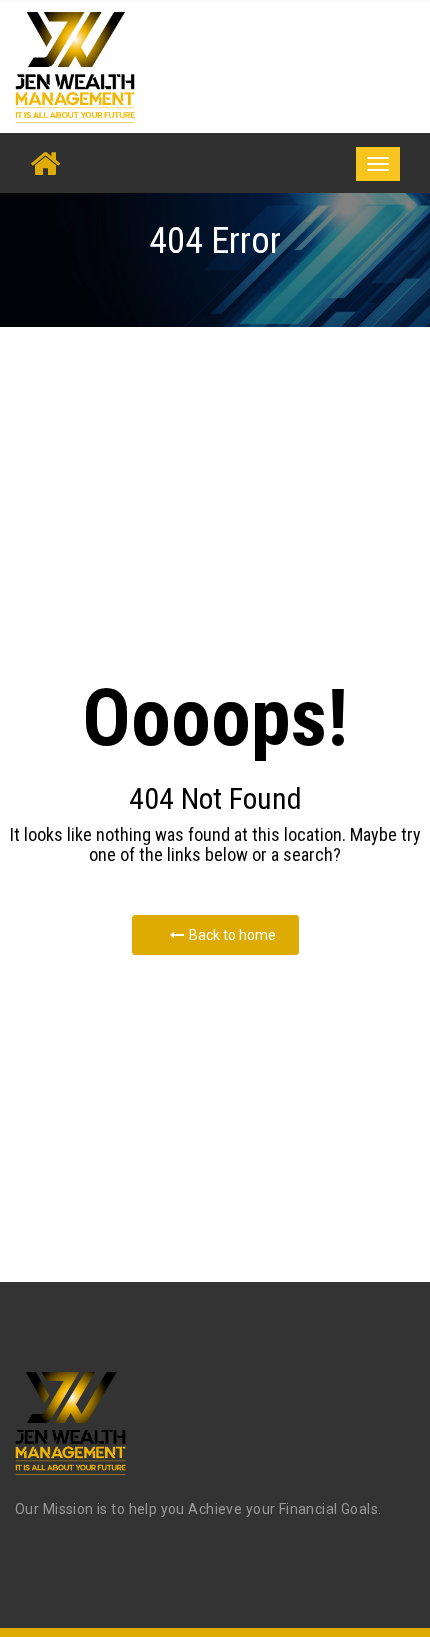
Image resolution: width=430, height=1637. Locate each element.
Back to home (232, 935)
